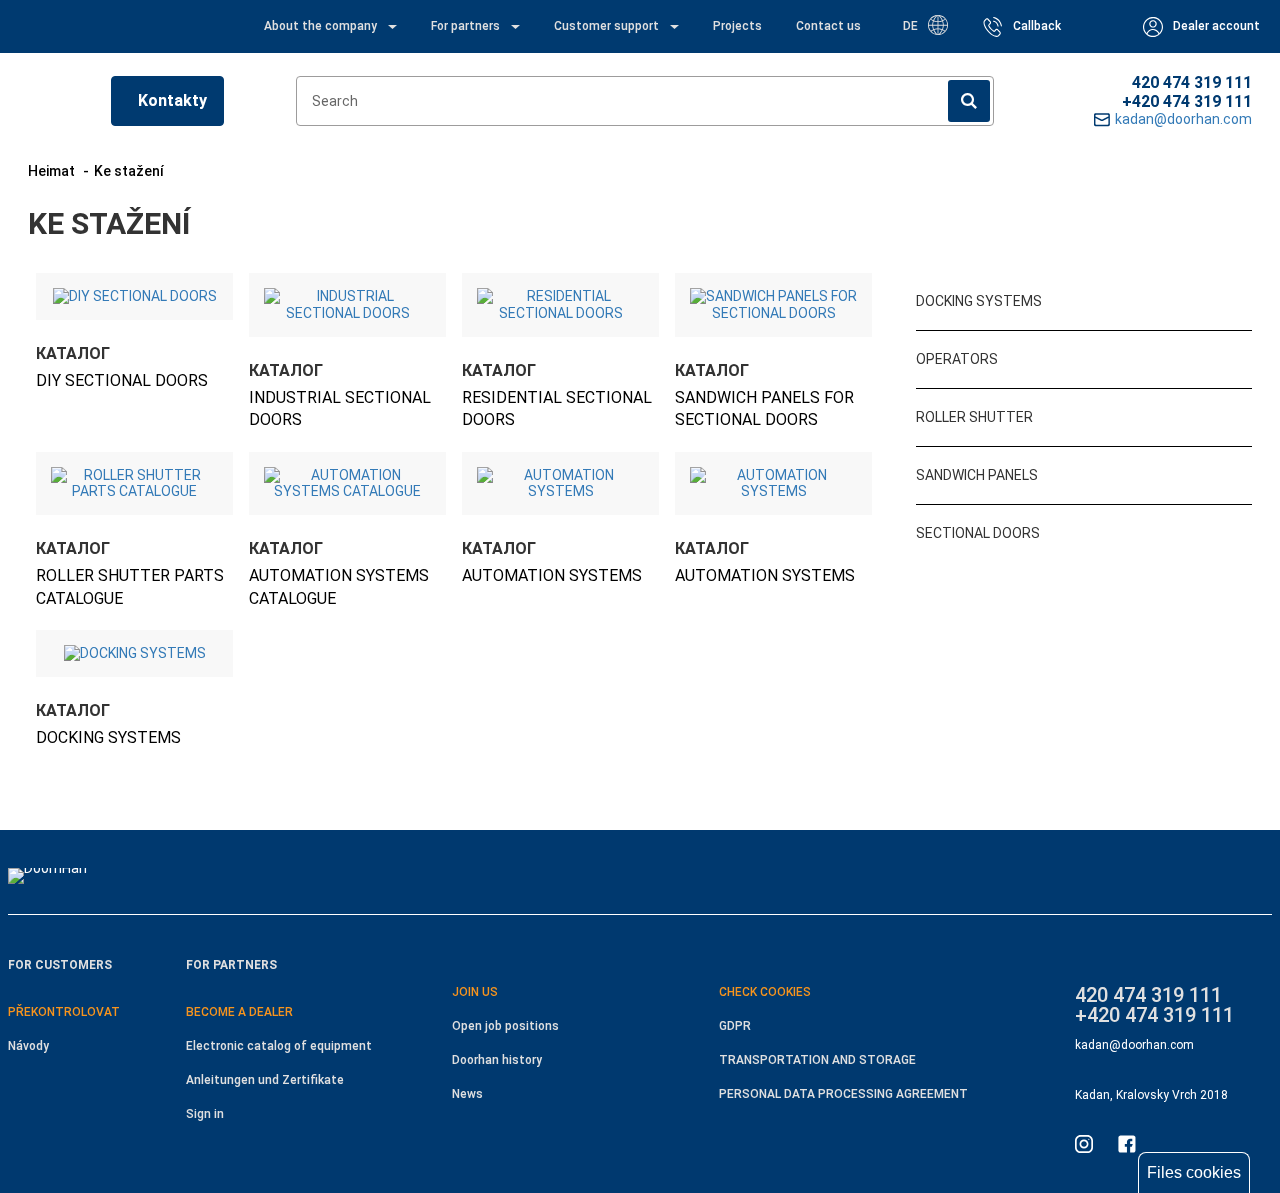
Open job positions (505, 1026)
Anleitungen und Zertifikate (265, 1080)
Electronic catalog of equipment (279, 1046)
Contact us (828, 26)
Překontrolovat (64, 1012)
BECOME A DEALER (239, 1012)
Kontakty (172, 100)
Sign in (205, 1114)
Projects (737, 26)
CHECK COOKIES (765, 992)
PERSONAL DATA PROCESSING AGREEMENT (843, 1094)
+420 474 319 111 (1187, 101)
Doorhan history (497, 1060)
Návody (28, 1046)
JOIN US (475, 992)
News (467, 1094)
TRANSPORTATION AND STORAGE (817, 1060)
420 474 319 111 (1192, 82)
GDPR (735, 1026)
